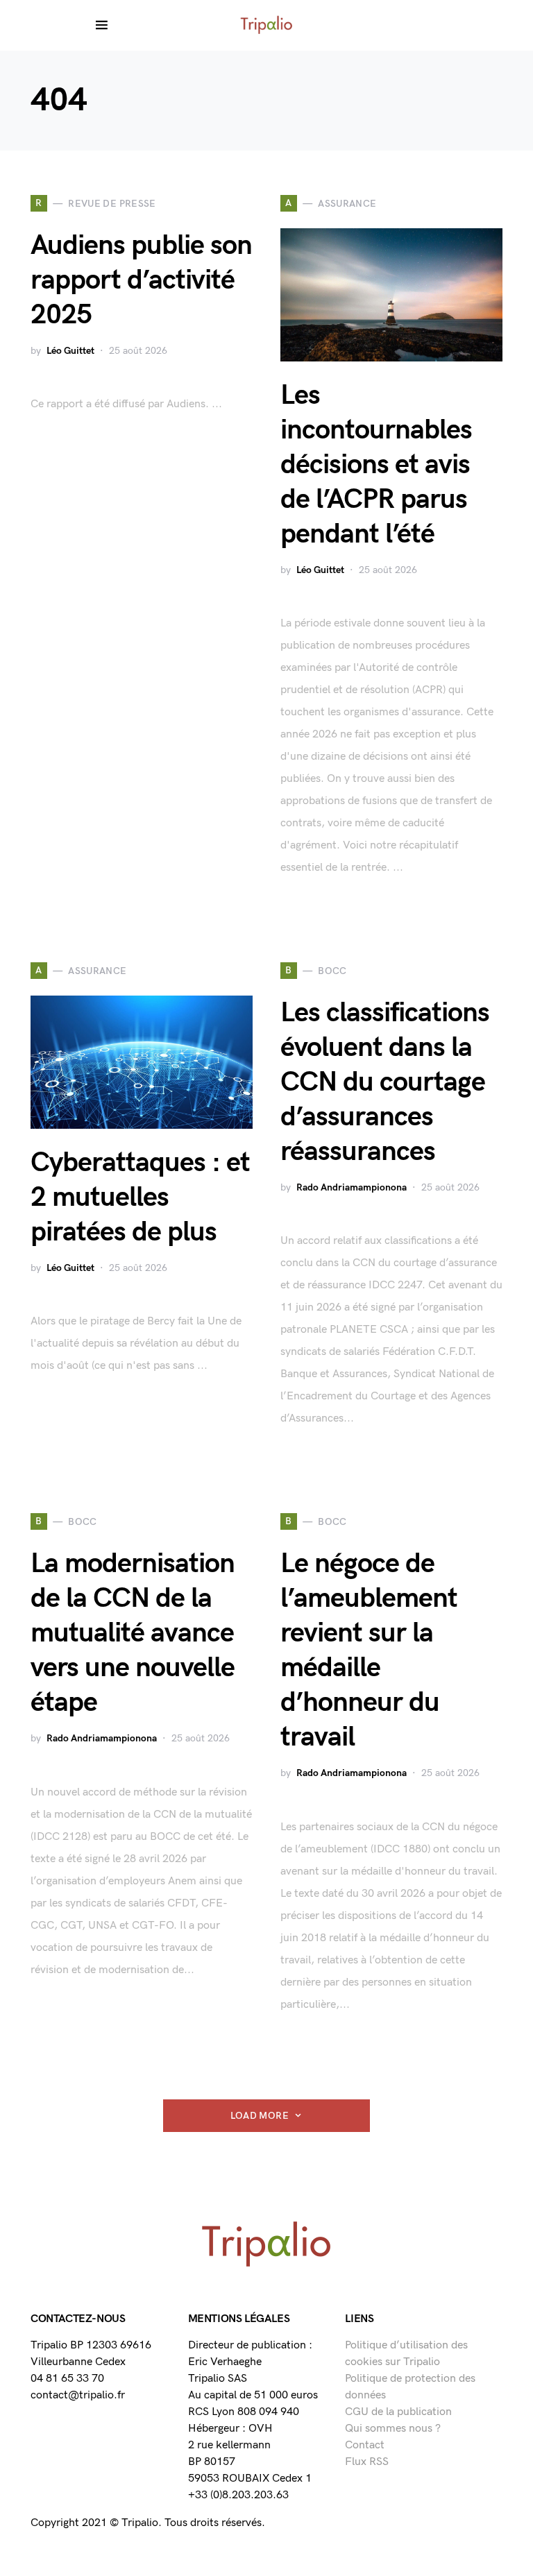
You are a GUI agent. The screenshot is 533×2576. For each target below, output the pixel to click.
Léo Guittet (70, 351)
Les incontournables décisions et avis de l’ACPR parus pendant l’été (376, 465)
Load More (260, 2116)
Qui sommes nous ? (393, 2429)
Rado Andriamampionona (352, 1187)
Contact (365, 2445)
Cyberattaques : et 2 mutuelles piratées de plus (140, 1197)
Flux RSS (367, 2462)
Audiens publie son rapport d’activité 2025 (141, 280)
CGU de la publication (398, 2412)
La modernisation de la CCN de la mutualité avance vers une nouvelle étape (133, 1633)
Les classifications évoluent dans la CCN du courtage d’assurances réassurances (385, 1082)
